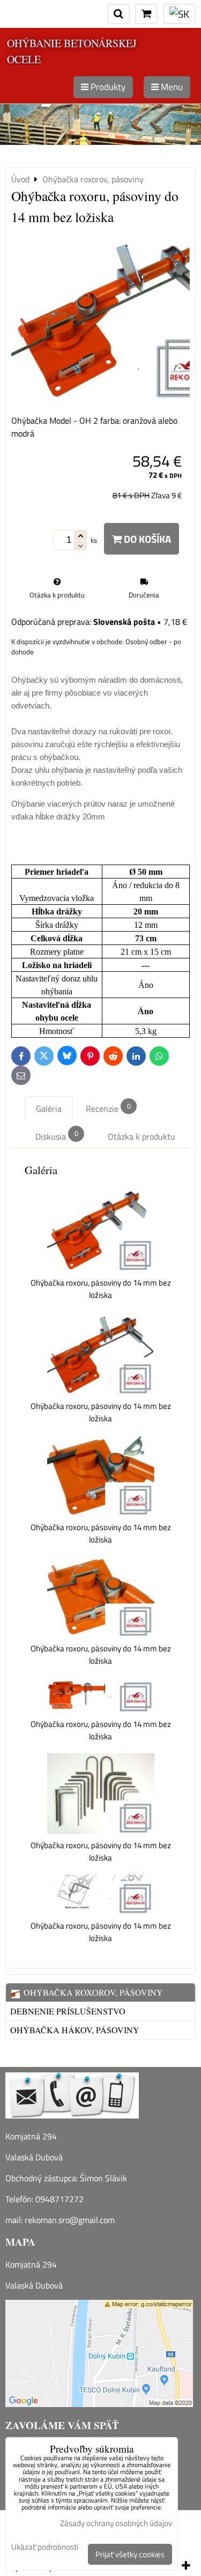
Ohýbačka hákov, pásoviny (75, 2030)
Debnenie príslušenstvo (68, 2011)
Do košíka (146, 539)
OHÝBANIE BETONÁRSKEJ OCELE (72, 51)
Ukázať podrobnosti (45, 2547)
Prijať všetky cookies (130, 2554)
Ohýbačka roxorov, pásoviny (92, 1992)
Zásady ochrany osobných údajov (116, 2523)
